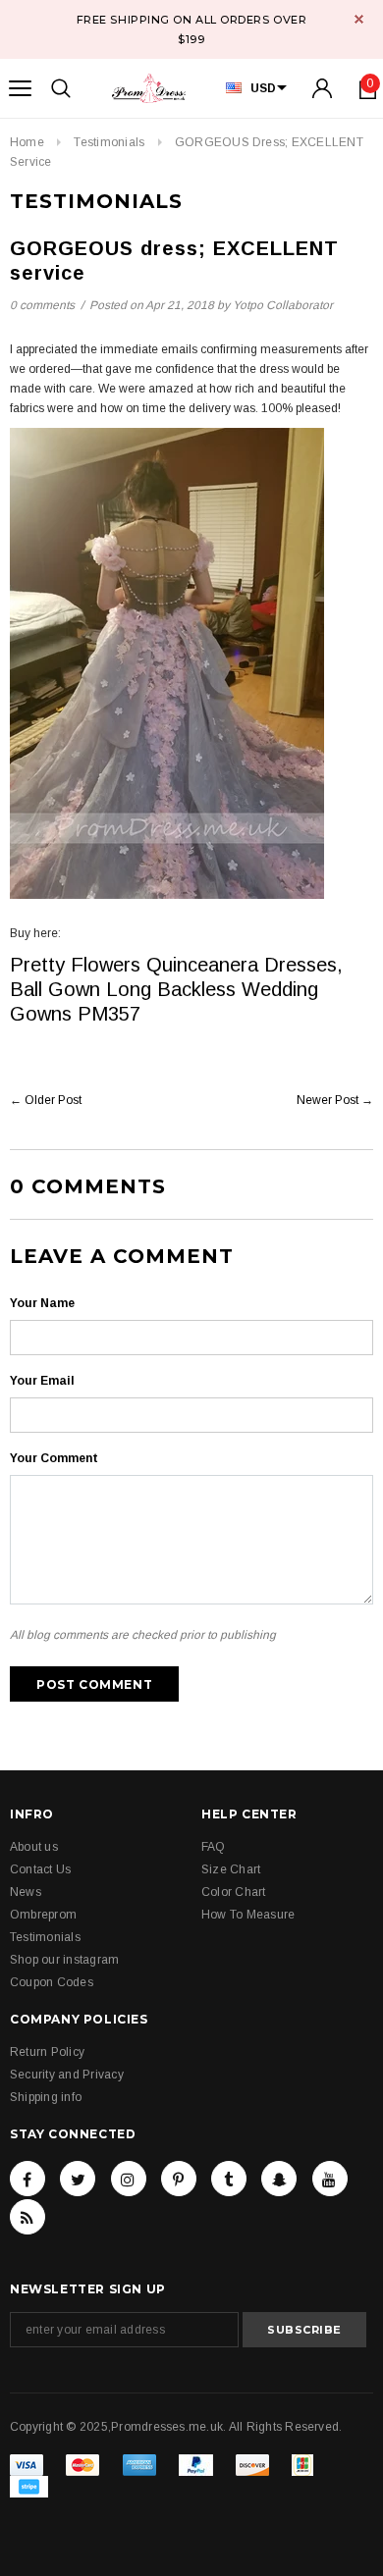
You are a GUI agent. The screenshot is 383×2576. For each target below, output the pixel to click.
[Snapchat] (279, 2179)
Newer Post (328, 1100)
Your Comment (54, 1458)
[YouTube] (330, 2179)
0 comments (42, 305)
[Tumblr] (229, 2179)
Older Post (53, 1100)
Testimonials (109, 142)
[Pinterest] (179, 2179)
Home (27, 142)
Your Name (42, 1303)
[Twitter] (78, 2179)
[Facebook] (27, 2179)
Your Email (42, 1381)
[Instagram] (129, 2179)
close (359, 19)
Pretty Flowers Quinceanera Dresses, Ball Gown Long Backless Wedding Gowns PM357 (176, 989)
